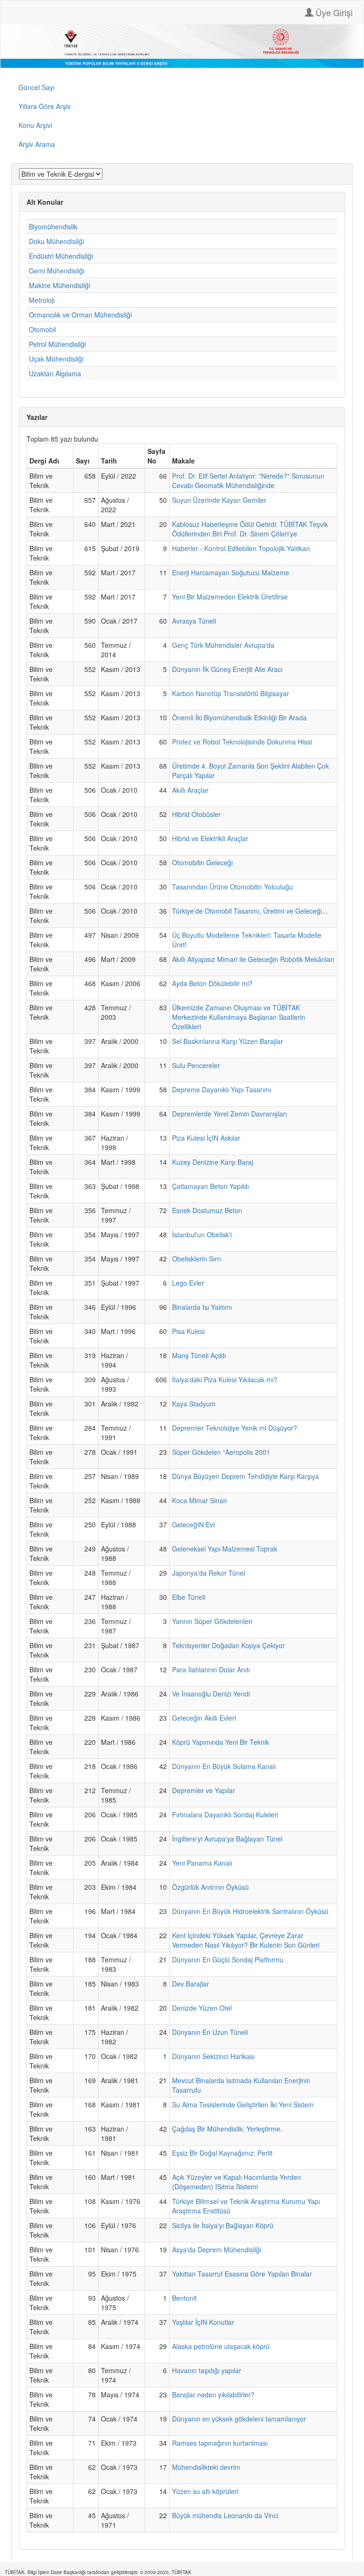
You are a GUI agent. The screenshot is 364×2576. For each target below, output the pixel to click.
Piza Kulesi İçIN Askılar (206, 1138)
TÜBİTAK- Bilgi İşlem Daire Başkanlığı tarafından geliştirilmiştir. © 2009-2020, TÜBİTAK (98, 2572)
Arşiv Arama (37, 144)
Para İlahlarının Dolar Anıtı (211, 1669)
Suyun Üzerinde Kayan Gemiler (219, 500)
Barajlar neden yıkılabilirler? (213, 2395)
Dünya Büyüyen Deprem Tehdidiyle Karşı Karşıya (246, 1476)
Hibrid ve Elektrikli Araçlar (210, 838)
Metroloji (42, 300)
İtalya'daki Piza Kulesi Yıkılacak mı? (225, 1379)
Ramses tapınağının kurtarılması (220, 2443)
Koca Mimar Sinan (200, 1500)
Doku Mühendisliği (56, 241)
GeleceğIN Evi (193, 1524)
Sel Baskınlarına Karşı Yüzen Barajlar (227, 1041)
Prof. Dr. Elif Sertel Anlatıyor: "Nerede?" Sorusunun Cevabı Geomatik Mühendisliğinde (248, 481)
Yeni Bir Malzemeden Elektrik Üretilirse (230, 597)
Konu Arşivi (35, 125)
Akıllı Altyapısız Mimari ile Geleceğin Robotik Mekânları (253, 959)
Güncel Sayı (36, 87)
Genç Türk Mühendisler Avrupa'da (223, 645)
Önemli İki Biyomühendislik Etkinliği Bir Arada (239, 717)
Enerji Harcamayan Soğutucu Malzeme (231, 572)
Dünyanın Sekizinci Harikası (213, 2056)
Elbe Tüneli (189, 1597)
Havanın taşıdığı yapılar (207, 2370)
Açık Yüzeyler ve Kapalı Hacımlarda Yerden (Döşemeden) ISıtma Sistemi (237, 2182)
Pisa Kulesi (188, 1331)
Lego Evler (188, 1283)
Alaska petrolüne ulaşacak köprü (221, 2346)
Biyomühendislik (53, 227)
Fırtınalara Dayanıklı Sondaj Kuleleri (225, 1814)
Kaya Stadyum (194, 1404)
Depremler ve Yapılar (204, 1790)
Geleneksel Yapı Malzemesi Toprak (225, 1549)
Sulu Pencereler (196, 1065)
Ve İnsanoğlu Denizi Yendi (211, 1694)
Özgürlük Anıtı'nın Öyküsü (210, 1887)
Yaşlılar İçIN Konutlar (203, 2322)
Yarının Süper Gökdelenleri (212, 1621)
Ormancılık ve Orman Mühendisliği (80, 315)
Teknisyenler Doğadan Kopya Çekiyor (228, 1645)
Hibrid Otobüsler (196, 814)
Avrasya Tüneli (194, 621)
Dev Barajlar (191, 1984)
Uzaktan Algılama (55, 373)
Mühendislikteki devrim (206, 2467)
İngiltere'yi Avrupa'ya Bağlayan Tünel (227, 1839)
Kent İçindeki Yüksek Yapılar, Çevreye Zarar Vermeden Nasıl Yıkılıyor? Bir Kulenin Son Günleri (246, 1940)
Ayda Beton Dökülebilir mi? (212, 983)
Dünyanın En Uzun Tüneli (210, 2032)
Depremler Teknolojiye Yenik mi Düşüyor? (235, 1428)
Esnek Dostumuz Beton (207, 1210)
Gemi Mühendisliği (57, 271)
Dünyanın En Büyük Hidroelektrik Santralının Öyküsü (250, 1911)
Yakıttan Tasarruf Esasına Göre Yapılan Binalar (242, 2274)
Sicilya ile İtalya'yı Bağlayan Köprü (223, 2225)
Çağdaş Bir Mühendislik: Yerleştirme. (227, 2129)
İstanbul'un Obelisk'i (202, 1234)
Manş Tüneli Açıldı (199, 1355)
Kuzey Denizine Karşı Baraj (213, 1162)
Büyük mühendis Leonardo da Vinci (225, 2515)
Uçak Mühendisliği (56, 359)
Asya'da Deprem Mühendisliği (217, 2249)
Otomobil (42, 329)
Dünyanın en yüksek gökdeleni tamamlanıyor (239, 2419)
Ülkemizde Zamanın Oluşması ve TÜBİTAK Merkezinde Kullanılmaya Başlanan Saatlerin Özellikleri (239, 1017)
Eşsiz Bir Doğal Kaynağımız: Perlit (222, 2153)
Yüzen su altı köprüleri (205, 2491)
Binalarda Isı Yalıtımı (202, 1307)
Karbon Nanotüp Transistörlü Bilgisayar (231, 693)
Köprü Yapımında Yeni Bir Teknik (221, 1742)
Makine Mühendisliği (59, 285)
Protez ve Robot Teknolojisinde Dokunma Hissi (242, 742)
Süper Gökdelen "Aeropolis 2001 (221, 1452)
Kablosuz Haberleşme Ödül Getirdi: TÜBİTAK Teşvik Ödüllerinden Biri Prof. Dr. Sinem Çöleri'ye (250, 529)
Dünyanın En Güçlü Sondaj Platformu (228, 1959)
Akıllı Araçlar (190, 790)
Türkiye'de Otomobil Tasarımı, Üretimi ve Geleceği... (250, 911)
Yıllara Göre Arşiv (45, 106)
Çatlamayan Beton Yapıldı (210, 1186)
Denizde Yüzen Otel (202, 2008)
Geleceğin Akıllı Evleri (204, 1718)
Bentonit (184, 2298)
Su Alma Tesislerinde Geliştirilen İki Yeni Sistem (243, 2104)
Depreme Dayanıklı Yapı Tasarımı (222, 1089)
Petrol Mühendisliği (57, 344)
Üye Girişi (333, 12)
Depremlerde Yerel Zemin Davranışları (229, 1114)
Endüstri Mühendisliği (61, 256)
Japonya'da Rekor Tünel (209, 1573)
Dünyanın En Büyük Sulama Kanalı (224, 1766)
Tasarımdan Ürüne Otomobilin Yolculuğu (232, 887)
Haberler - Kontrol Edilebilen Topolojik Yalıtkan (241, 548)
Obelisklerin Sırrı (196, 1259)
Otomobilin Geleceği (202, 862)
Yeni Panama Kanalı (202, 1863)
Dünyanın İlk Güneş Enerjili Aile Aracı (227, 669)
